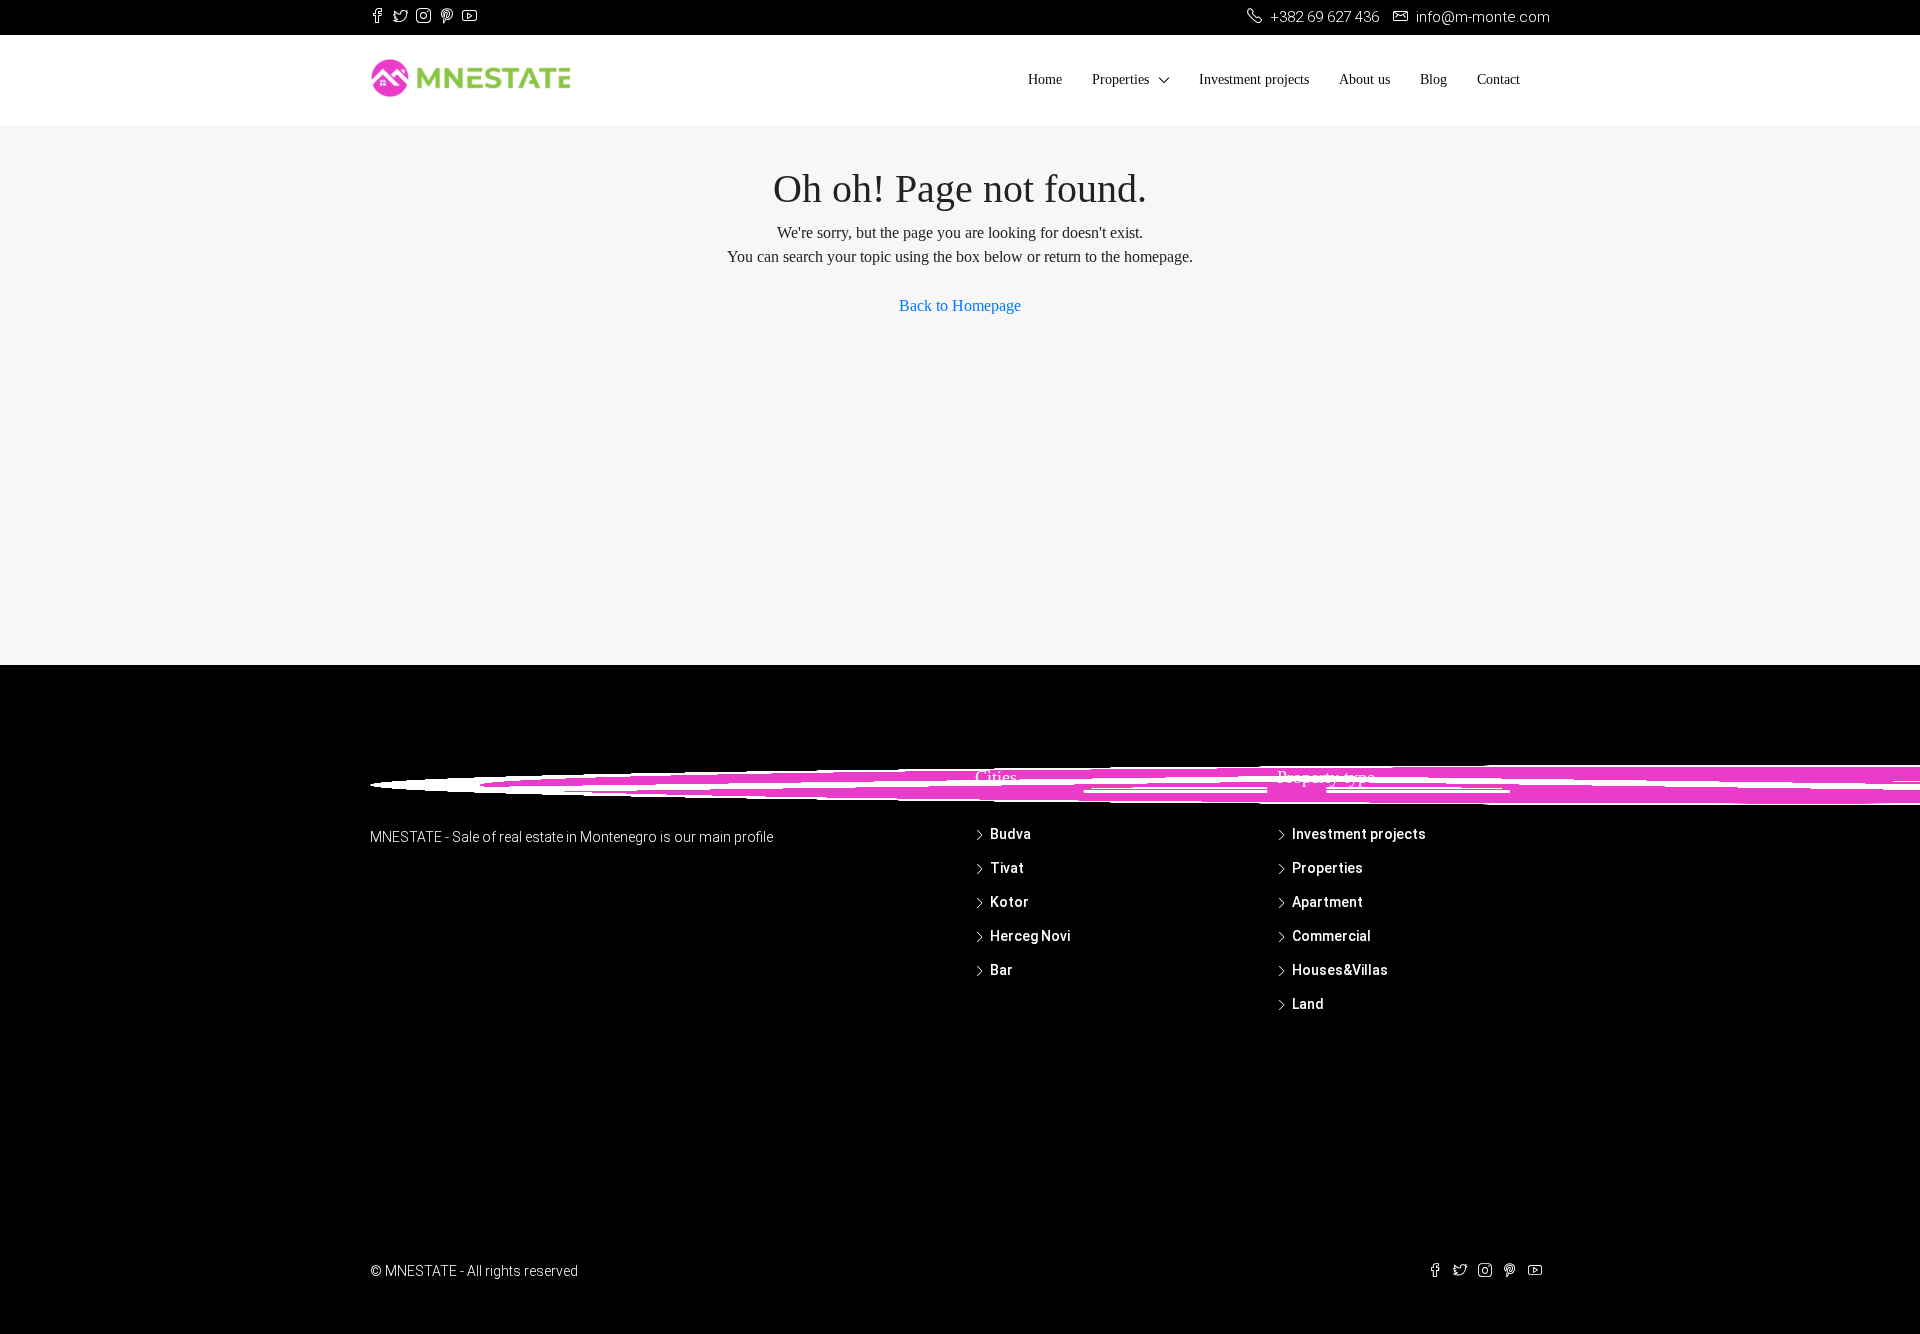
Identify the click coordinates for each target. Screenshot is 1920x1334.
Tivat (1007, 868)
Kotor (1009, 902)
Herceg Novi (1030, 936)
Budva (1010, 834)
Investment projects (1254, 79)
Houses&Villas (1340, 970)
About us (1364, 79)
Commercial (1331, 936)
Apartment (1327, 902)
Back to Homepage (960, 305)
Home (1045, 79)
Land (1308, 1004)
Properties (1120, 79)
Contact (1498, 79)
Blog (1433, 79)
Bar (1001, 970)
